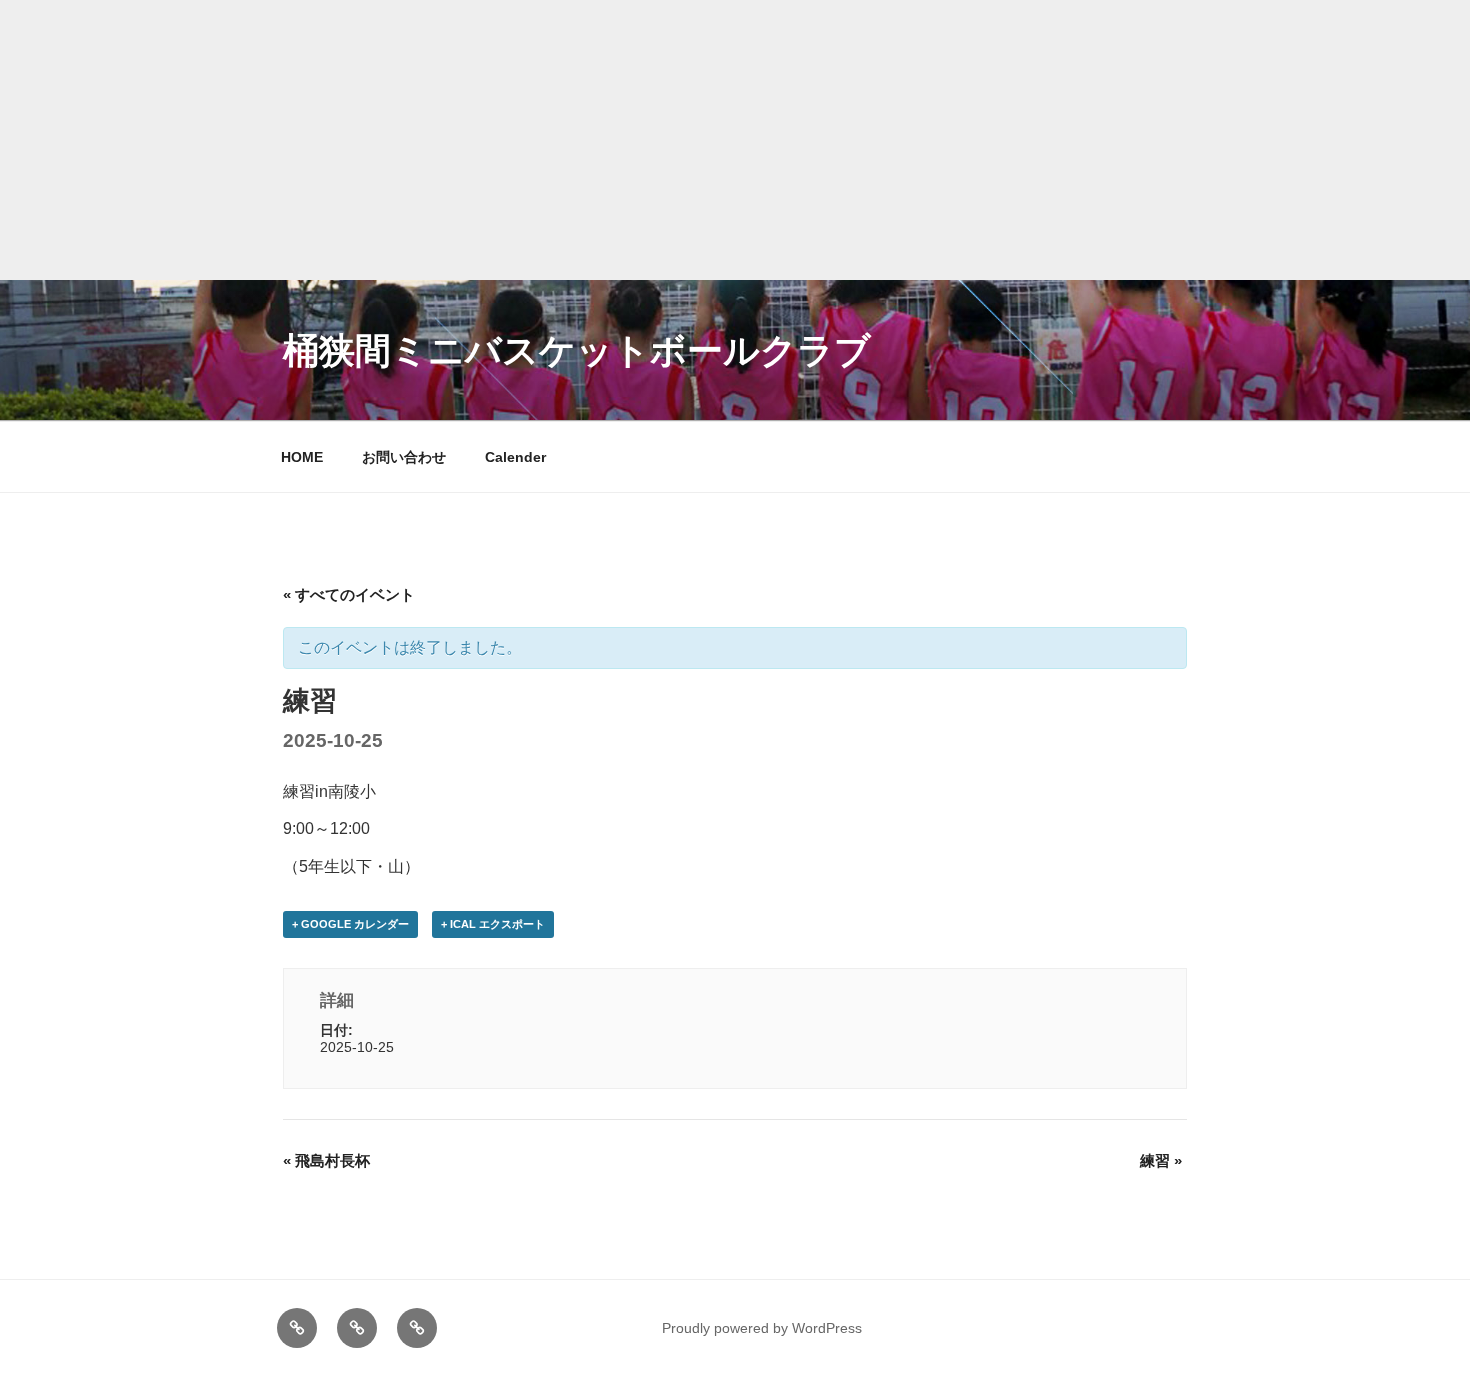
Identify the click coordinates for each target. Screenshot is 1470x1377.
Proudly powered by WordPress (762, 1328)
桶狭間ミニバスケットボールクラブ (577, 350)
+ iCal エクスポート (493, 924)
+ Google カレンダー (350, 924)
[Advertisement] (735, 140)
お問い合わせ (404, 457)
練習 (1161, 1160)
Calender (515, 457)
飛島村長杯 (326, 1160)
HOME (302, 457)
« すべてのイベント (349, 594)
